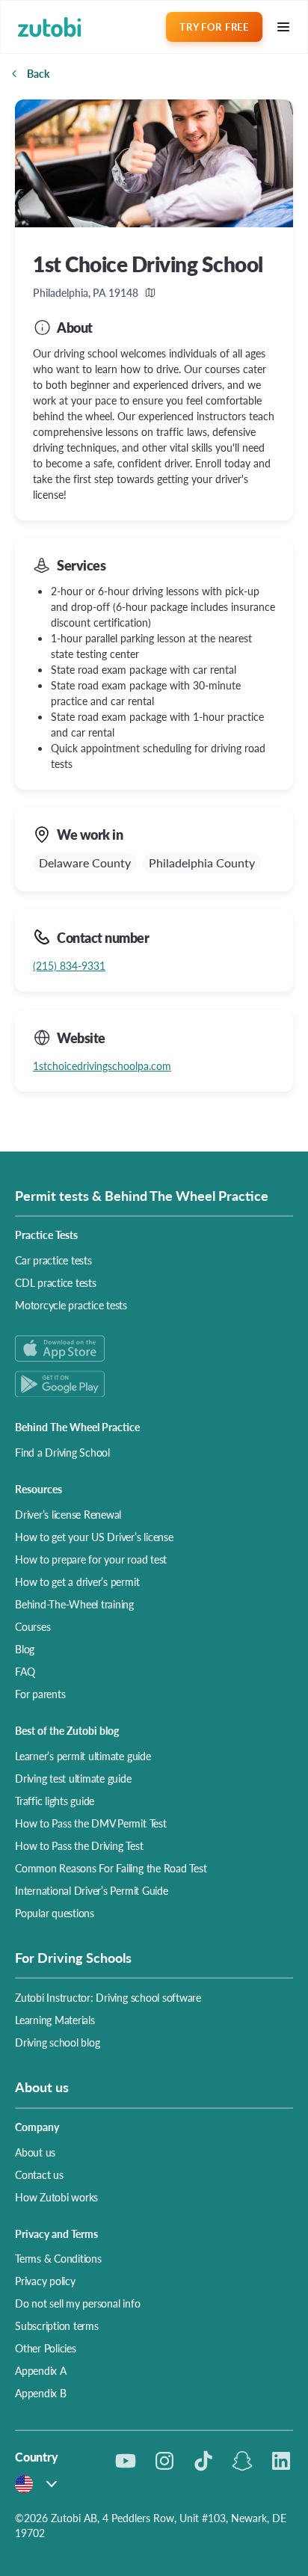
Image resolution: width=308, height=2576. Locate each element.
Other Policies (46, 2348)
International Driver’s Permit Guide (92, 1890)
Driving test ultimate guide (73, 1778)
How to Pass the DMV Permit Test (91, 1823)
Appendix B (41, 2393)
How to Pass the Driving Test (79, 1845)
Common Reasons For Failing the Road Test (111, 1868)
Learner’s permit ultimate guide (83, 1756)
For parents (40, 1694)
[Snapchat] (242, 2461)
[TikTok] (203, 2461)
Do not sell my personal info (77, 2303)
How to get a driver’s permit (77, 1581)
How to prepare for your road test (91, 1559)
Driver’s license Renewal (68, 1514)
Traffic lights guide (55, 1801)
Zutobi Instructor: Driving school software (108, 1997)
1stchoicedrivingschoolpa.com (102, 1066)
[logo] (50, 27)
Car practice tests (53, 1260)
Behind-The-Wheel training (74, 1604)
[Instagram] (164, 2461)
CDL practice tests (56, 1282)
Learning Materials (55, 2020)
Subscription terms (57, 2326)
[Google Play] (154, 1384)
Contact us (39, 2174)
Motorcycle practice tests (71, 1305)
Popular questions (55, 1913)
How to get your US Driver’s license (94, 1537)
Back (38, 73)
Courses (33, 1626)
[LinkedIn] (281, 2461)
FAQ (25, 1671)
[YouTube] (126, 2461)
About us (35, 2152)
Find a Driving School (62, 1452)
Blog (25, 1649)
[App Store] (154, 1349)
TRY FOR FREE (214, 27)
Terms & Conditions (58, 2258)
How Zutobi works (56, 2197)
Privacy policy (45, 2281)
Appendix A (41, 2370)
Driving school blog (57, 2042)
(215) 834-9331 (69, 965)
